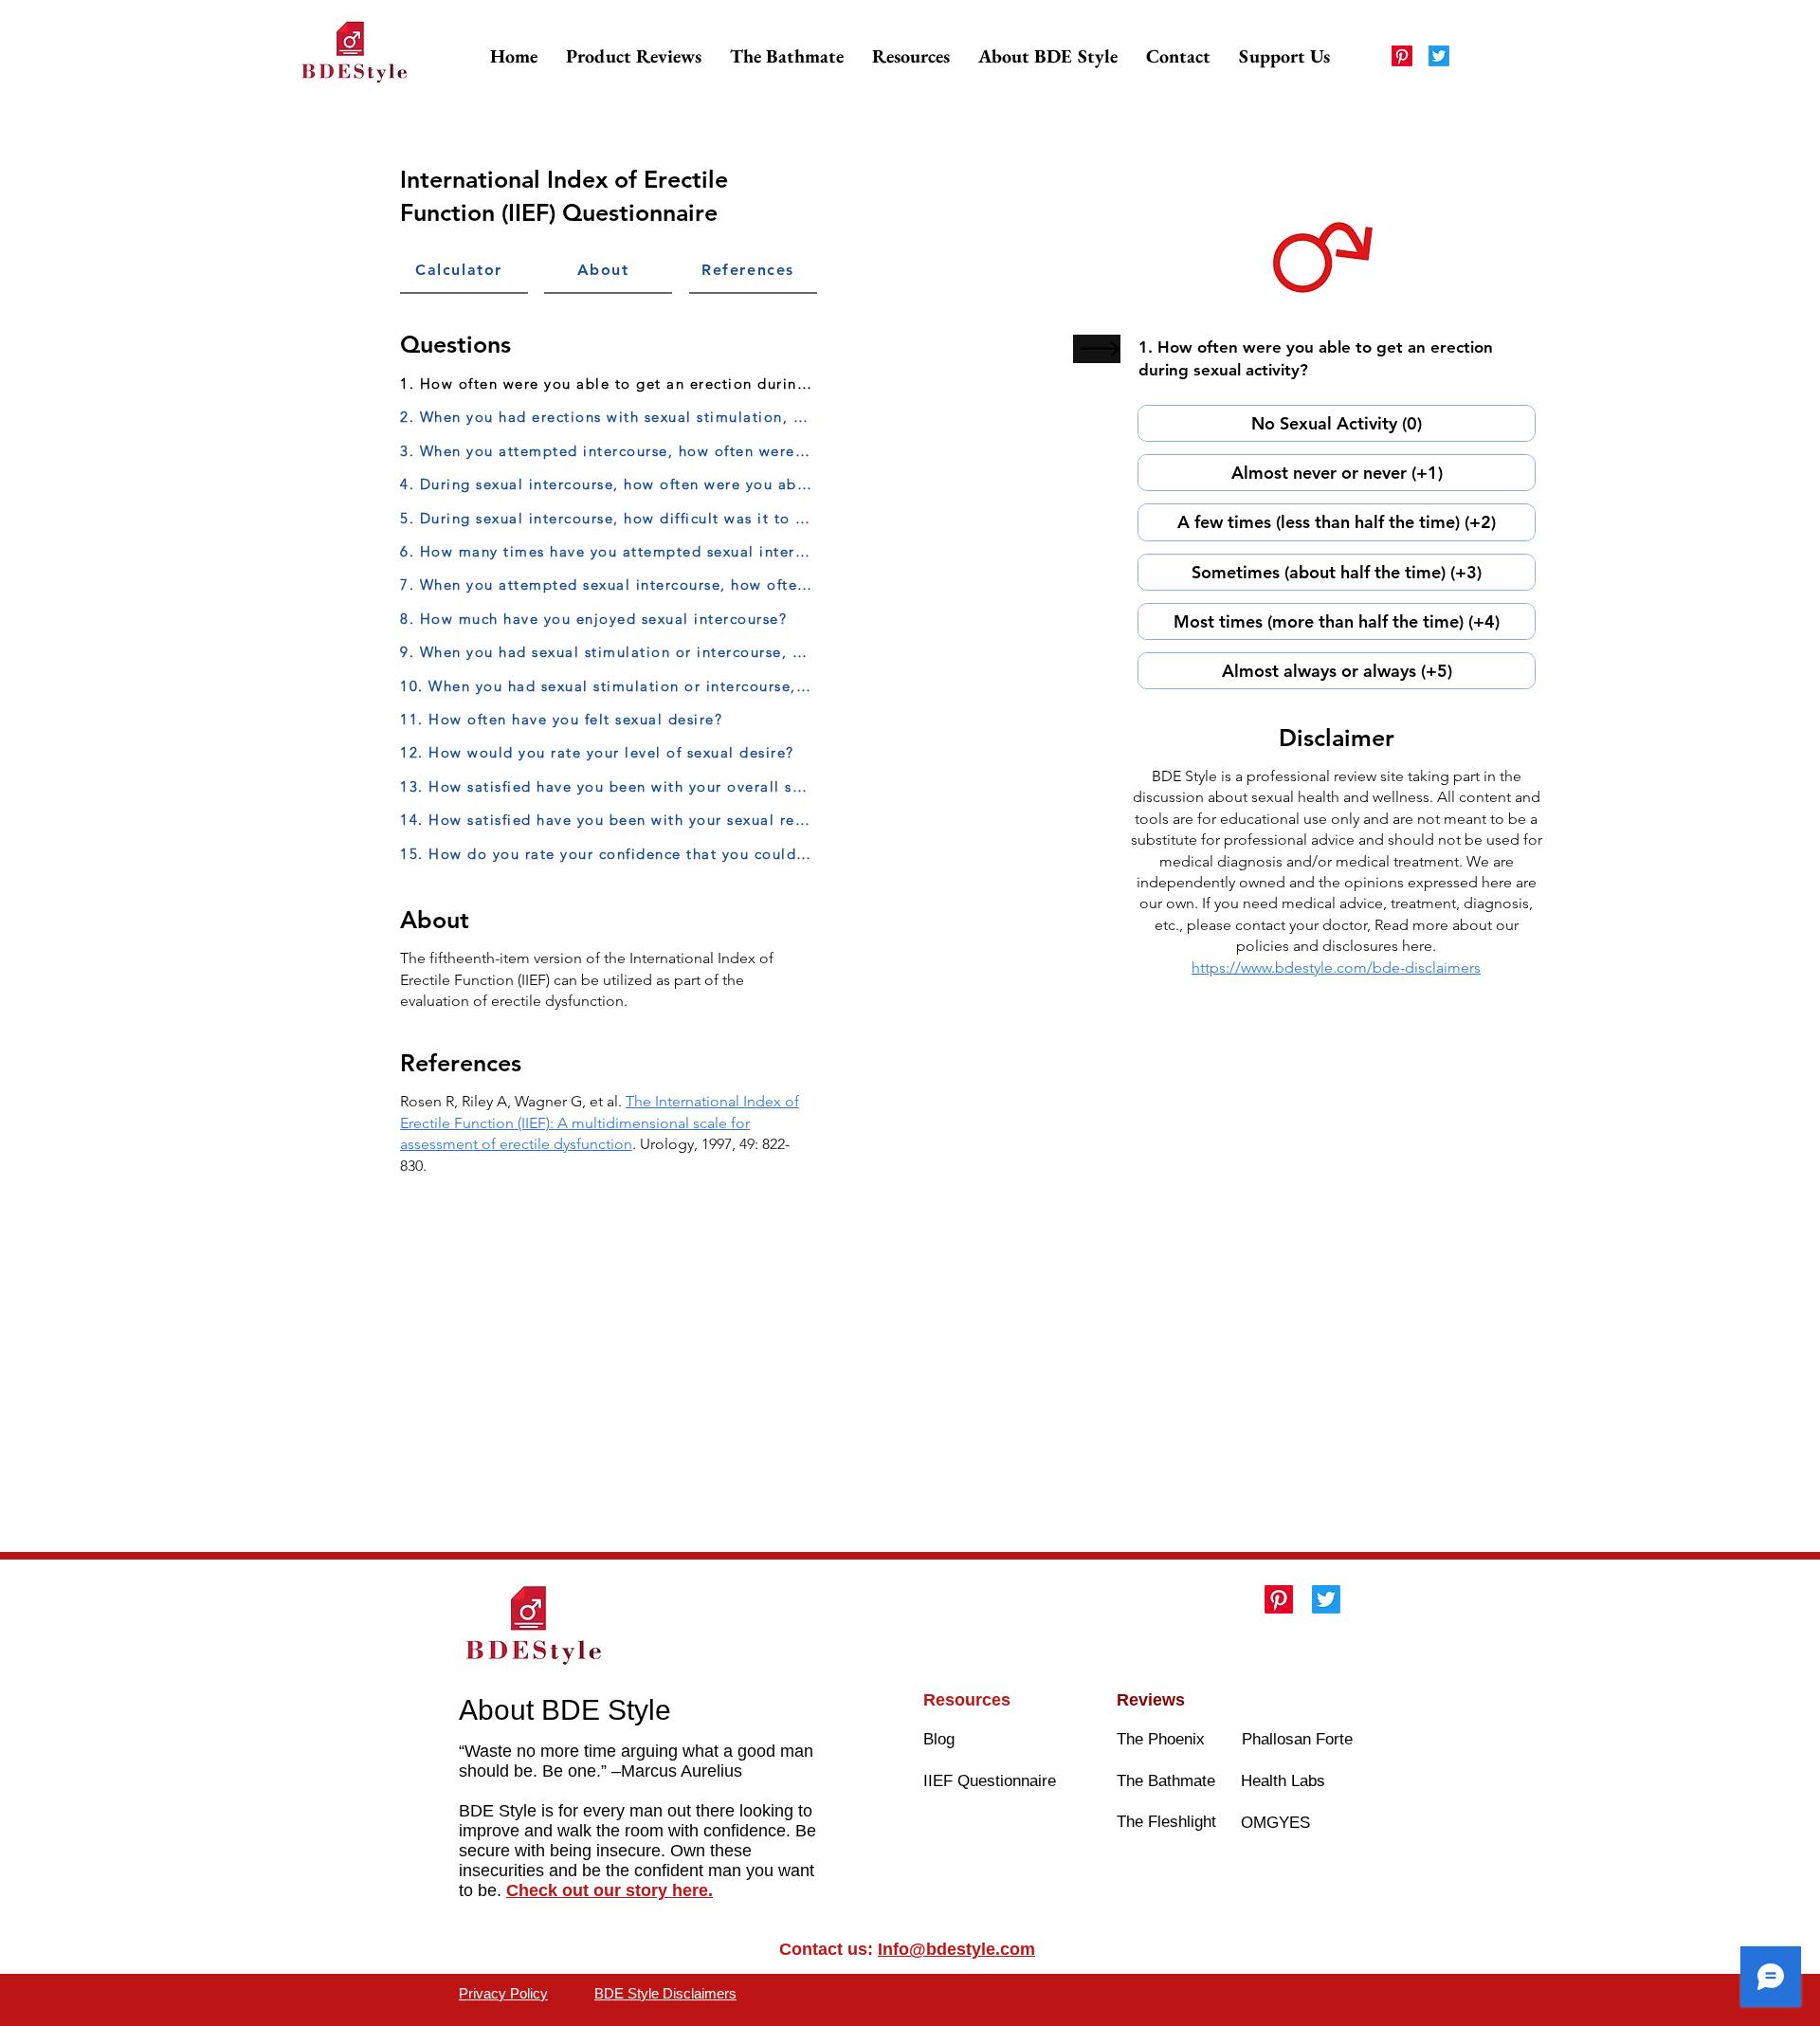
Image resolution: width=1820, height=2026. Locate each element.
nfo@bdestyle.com (959, 1949)
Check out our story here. (610, 1890)
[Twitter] (1439, 56)
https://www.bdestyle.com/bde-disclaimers (1336, 967)
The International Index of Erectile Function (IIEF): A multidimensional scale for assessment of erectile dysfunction (600, 1123)
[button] (634, 56)
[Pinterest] (1402, 56)
